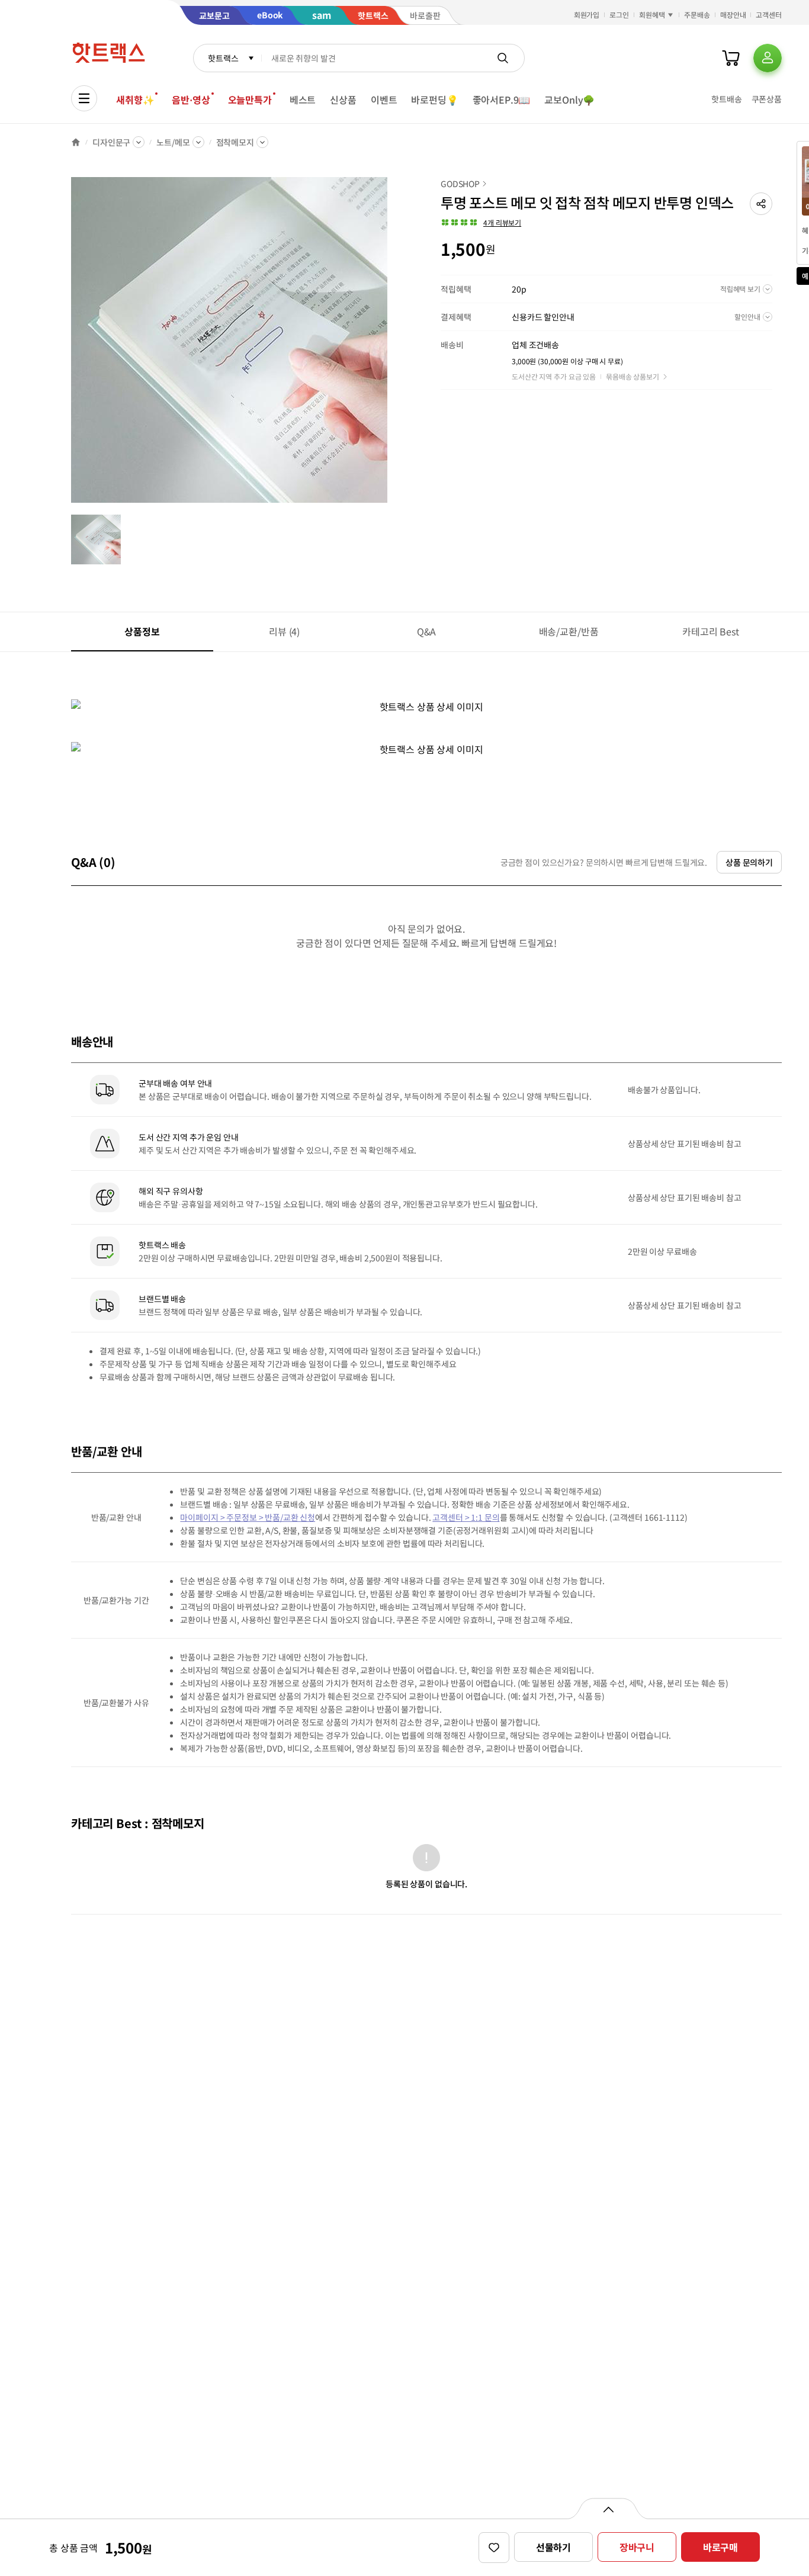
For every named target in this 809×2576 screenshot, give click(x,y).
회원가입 (587, 15)
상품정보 (142, 631)
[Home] (76, 142)
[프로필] (768, 58)
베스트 (303, 99)
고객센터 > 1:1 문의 (466, 1517)
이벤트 (384, 99)
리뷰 (284, 631)
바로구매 (720, 2547)
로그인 (619, 15)
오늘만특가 (250, 99)
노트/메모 (173, 142)
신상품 (343, 99)
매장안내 (733, 15)
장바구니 (637, 2547)
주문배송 (697, 15)
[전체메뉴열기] (84, 98)
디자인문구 (111, 142)
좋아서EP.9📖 (502, 99)
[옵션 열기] (608, 2508)
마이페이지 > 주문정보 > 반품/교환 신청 (248, 1517)
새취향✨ (135, 99)
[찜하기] (494, 2548)
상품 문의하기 (749, 862)
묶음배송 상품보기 (633, 376)
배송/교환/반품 (569, 631)
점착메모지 (235, 142)
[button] (761, 204)
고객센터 (769, 15)
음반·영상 (191, 99)
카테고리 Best (711, 631)
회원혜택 (652, 15)
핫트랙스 (223, 58)
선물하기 (553, 2547)
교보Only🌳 (569, 99)
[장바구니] (731, 58)
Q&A (427, 631)
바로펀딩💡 (434, 99)
